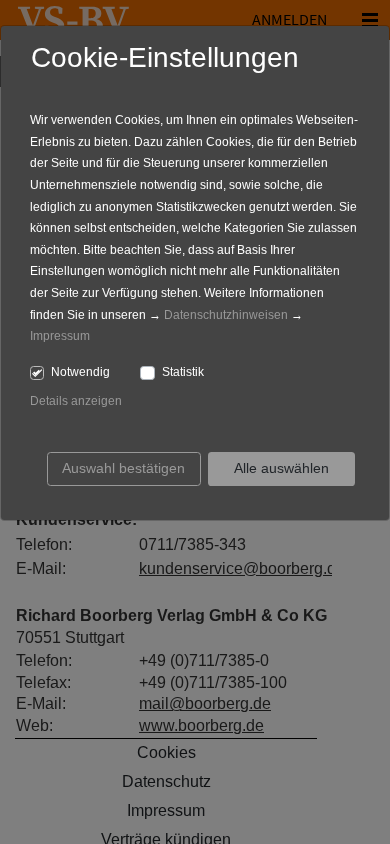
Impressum (60, 336)
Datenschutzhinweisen (226, 315)
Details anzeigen (76, 401)
